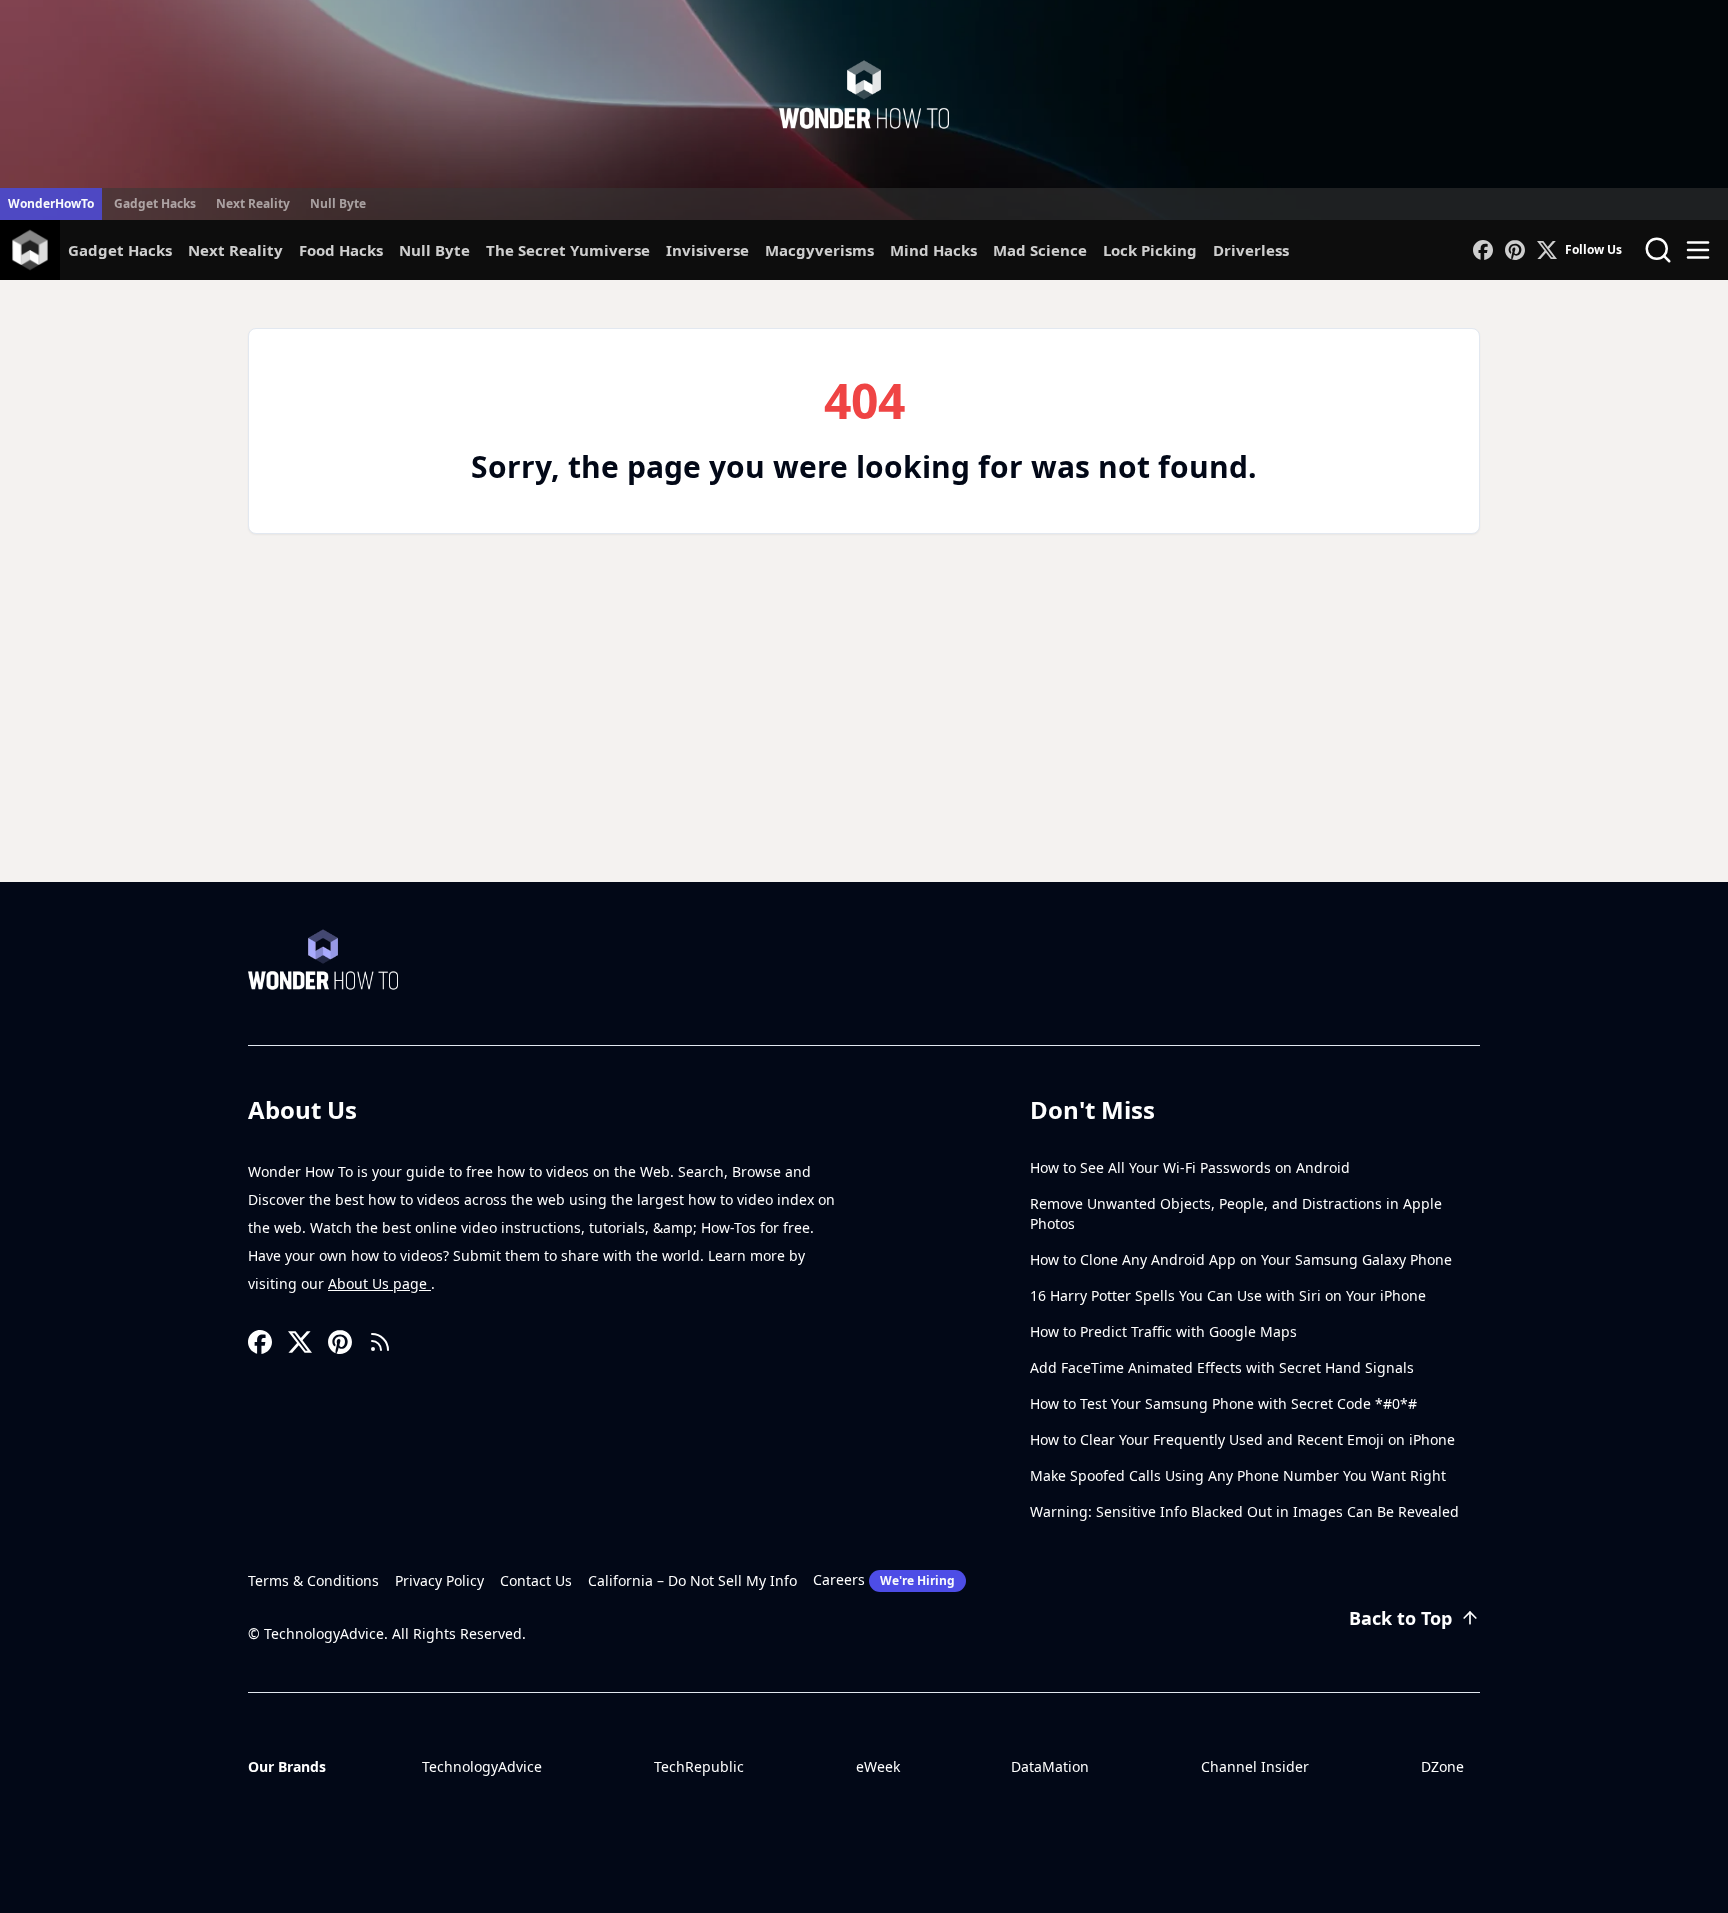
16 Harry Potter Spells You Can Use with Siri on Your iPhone (1228, 1295)
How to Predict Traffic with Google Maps (1163, 1331)
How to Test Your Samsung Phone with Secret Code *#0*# (1223, 1403)
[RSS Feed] (380, 1342)
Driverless (1251, 250)
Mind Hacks (933, 250)
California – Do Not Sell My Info (692, 1580)
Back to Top (1400, 1618)
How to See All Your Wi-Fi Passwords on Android (1190, 1167)
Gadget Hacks (155, 203)
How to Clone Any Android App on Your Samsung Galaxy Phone (1241, 1259)
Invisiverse (707, 250)
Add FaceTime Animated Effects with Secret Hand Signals (1222, 1367)
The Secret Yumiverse (568, 250)
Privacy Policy (439, 1580)
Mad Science (1040, 250)
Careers (884, 1579)
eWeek (878, 1766)
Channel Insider (1255, 1766)
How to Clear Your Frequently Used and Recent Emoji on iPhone (1242, 1439)
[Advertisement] (864, 732)
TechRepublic (699, 1766)
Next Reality (253, 203)
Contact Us (536, 1580)
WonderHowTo (51, 203)
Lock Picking (1150, 250)
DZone (1442, 1766)
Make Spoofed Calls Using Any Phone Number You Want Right (1238, 1475)
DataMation (1050, 1766)
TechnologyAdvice (482, 1766)
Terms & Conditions (313, 1580)
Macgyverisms (819, 250)
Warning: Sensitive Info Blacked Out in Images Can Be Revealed (1244, 1511)
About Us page (379, 1283)
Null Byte (338, 203)
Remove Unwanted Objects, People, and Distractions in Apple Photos (1236, 1213)
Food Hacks (341, 250)
